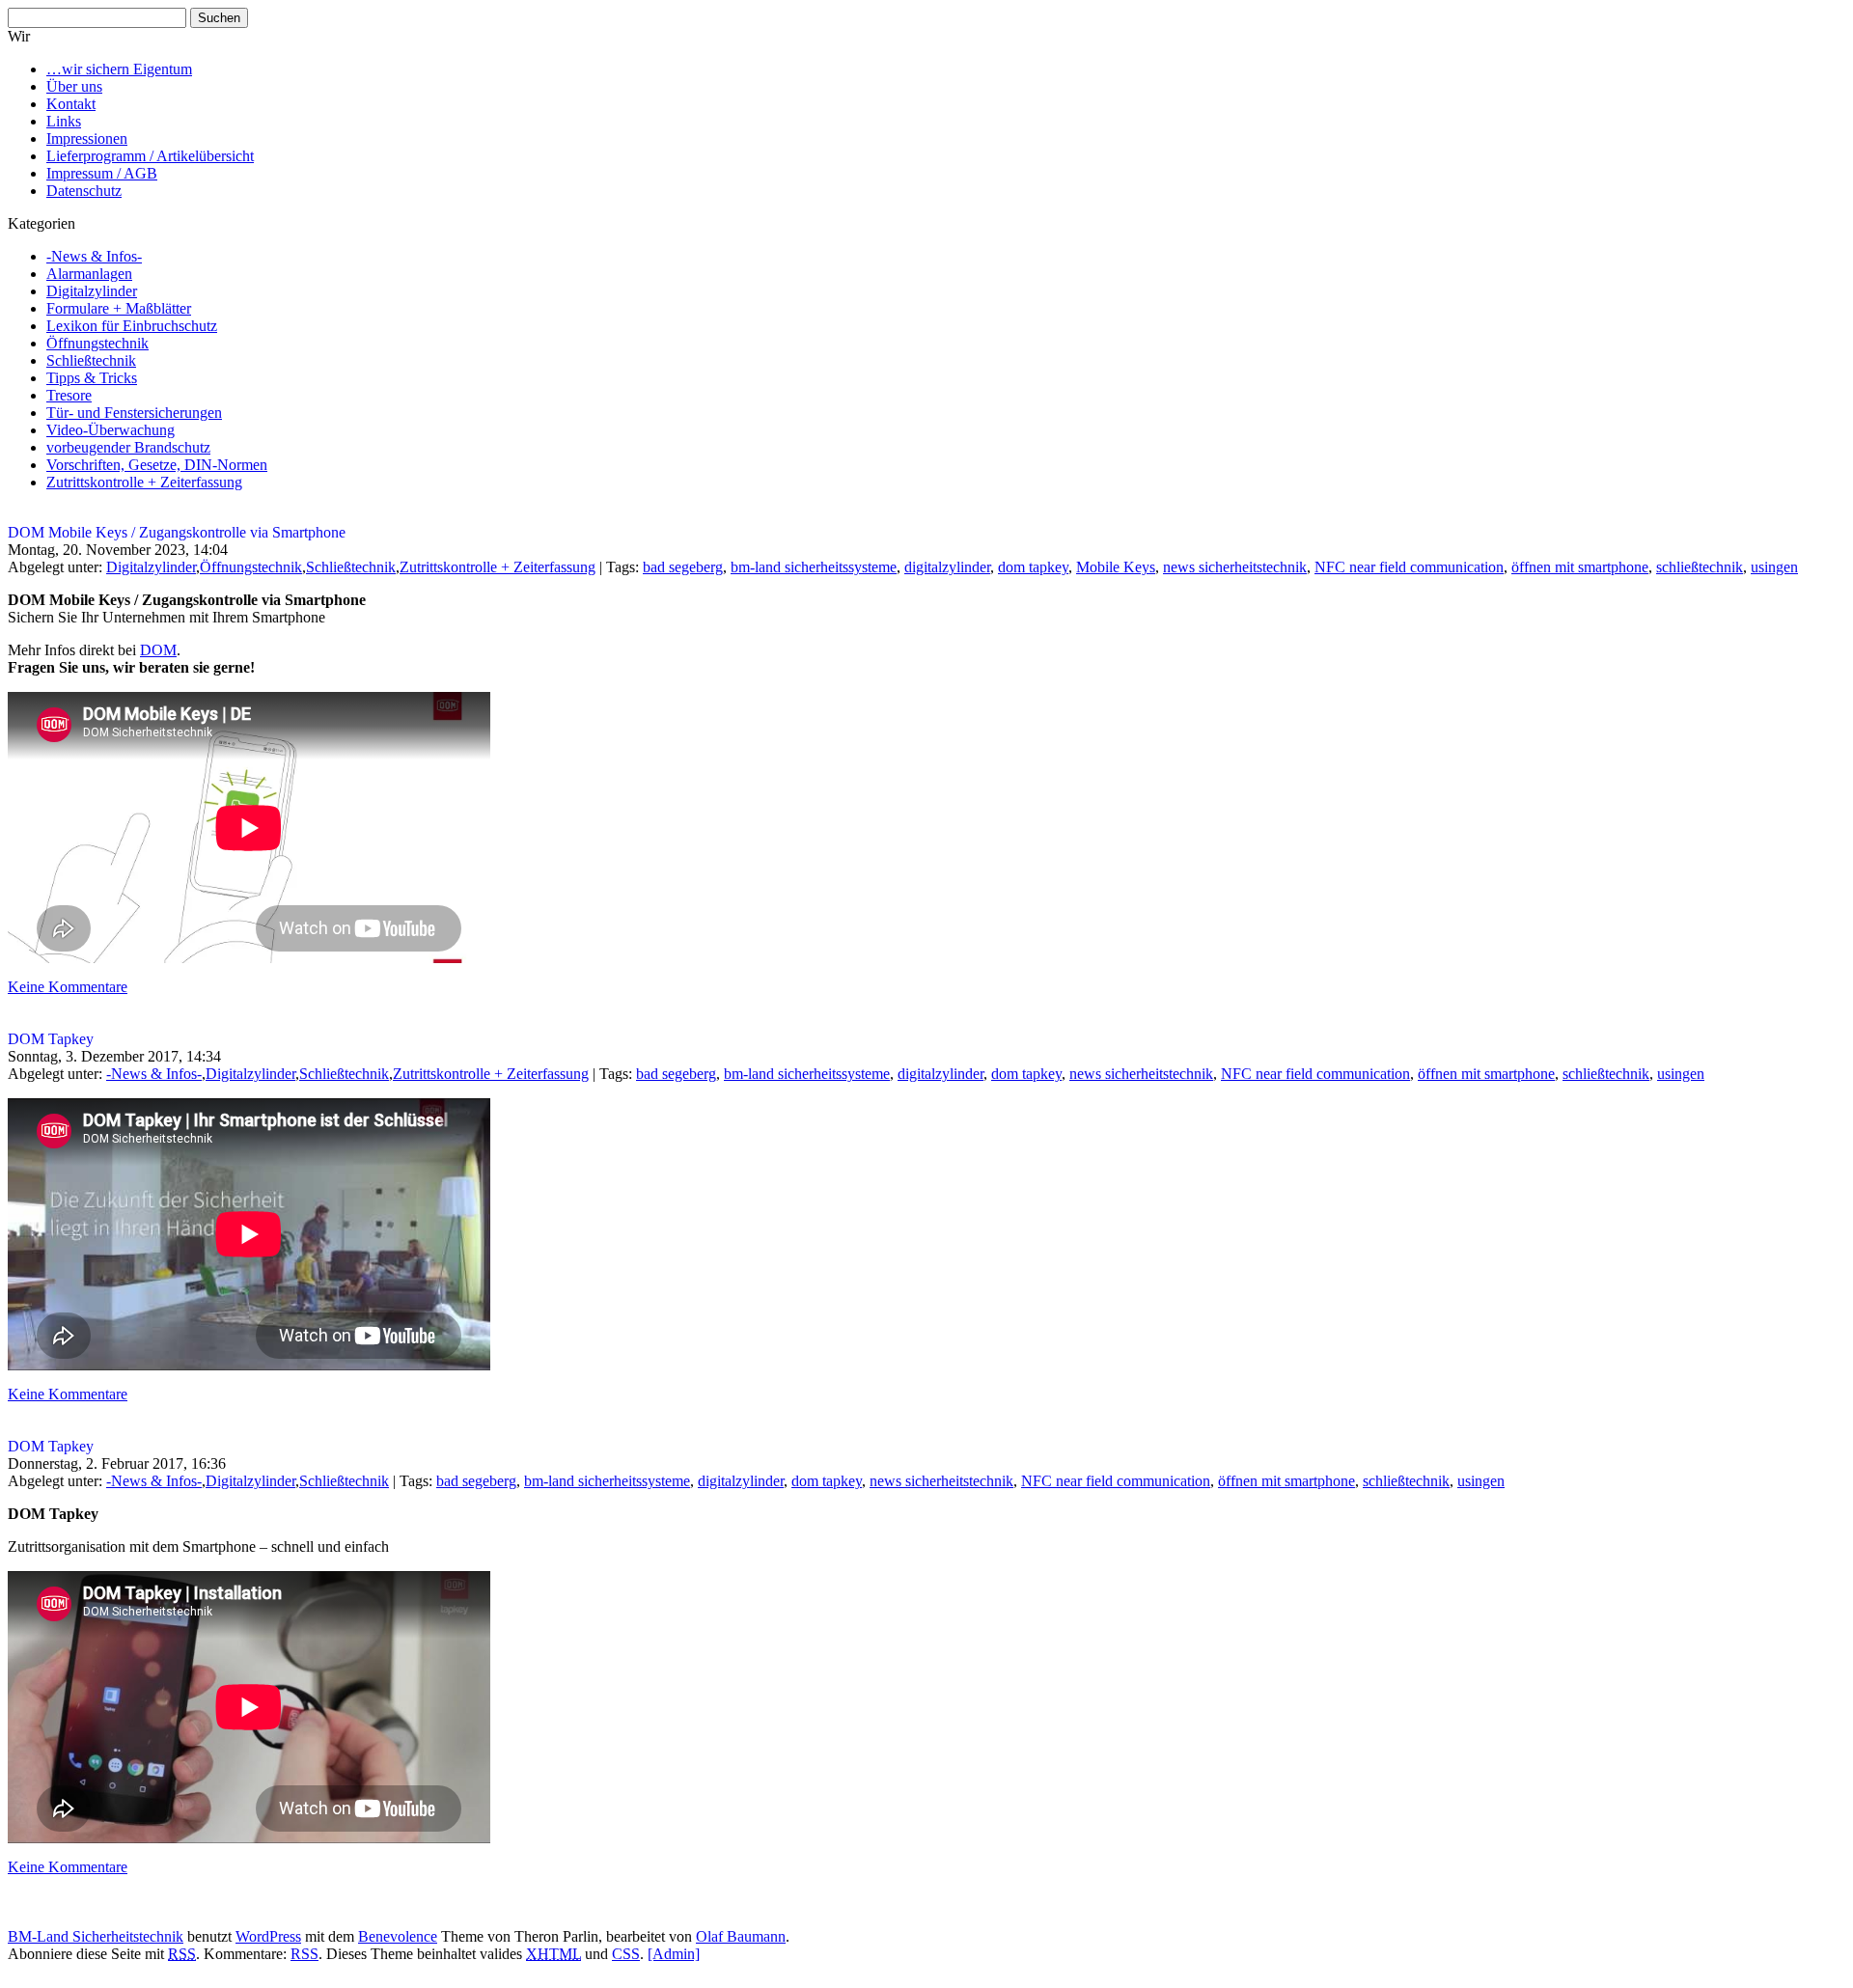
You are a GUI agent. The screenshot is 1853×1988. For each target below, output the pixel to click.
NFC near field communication (1409, 567)
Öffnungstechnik (97, 343)
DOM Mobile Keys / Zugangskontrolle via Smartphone (177, 532)
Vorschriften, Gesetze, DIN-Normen (157, 465)
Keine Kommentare (68, 987)
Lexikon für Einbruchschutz (132, 326)
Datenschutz (84, 191)
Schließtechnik (91, 360)
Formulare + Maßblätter (119, 308)
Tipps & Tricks (92, 378)
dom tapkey (1033, 567)
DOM (158, 650)
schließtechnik (1700, 567)
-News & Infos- (94, 256)
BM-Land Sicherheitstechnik (96, 1936)
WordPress (268, 1936)
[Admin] (674, 1954)
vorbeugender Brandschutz (128, 447)
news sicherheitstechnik (1235, 567)
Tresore (69, 395)
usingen (1774, 567)
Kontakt (71, 104)
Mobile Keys (1116, 567)
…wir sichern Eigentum (119, 69)
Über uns (74, 86)
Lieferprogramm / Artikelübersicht (150, 156)
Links (64, 121)
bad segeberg (683, 567)
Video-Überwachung (111, 430)
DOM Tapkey (51, 1039)
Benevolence (398, 1936)
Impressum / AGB (102, 173)
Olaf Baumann (741, 1936)
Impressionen (87, 138)
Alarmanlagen (89, 274)
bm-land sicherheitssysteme (814, 567)
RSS (304, 1954)
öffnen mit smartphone (1580, 567)
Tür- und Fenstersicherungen (134, 413)
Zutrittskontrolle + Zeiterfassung (144, 482)
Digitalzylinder (92, 291)
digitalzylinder (947, 567)
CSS (626, 1954)
